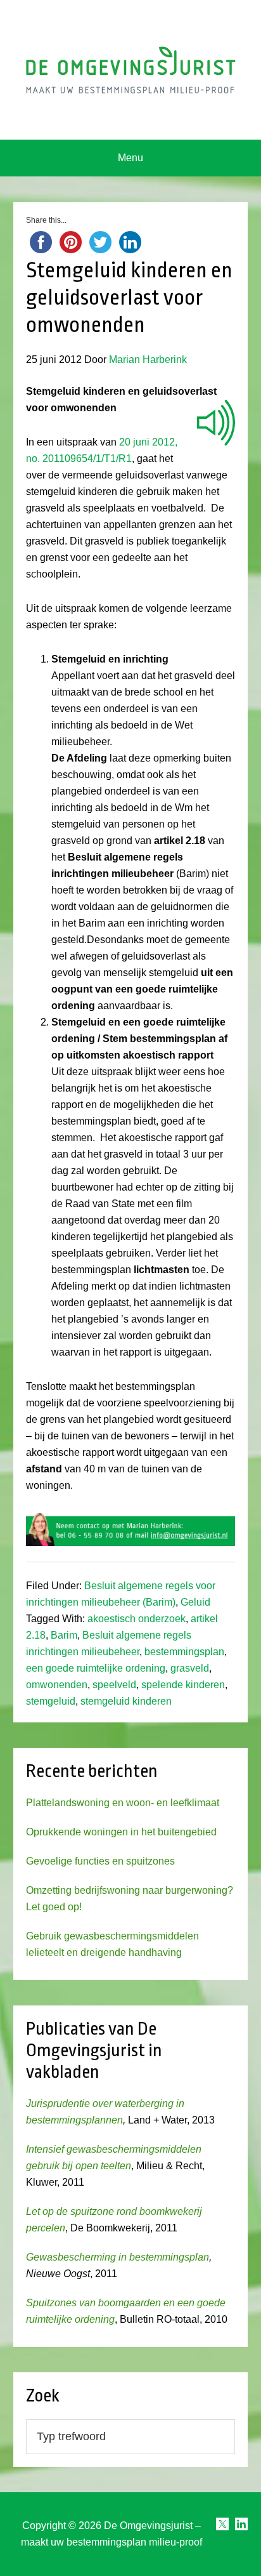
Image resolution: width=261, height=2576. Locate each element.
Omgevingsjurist (131, 70)
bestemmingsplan (184, 1652)
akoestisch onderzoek (137, 1619)
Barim (64, 1635)
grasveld (190, 1668)
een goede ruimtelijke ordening (96, 1668)
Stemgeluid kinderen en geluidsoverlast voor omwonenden (129, 298)
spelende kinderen (183, 1685)
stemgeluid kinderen (126, 1701)
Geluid (195, 1602)
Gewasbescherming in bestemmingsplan (118, 2257)
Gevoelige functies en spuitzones (100, 1861)
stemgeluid (51, 1701)
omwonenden (57, 1685)
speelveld (114, 1685)
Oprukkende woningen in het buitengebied (121, 1832)
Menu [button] (130, 158)
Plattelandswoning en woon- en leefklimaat (123, 1803)
